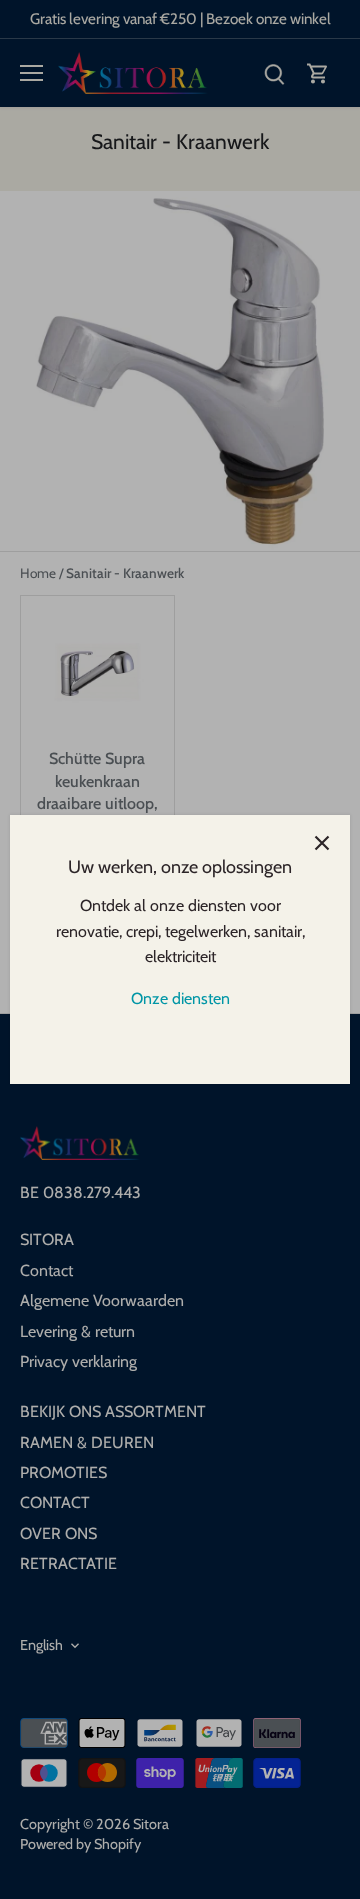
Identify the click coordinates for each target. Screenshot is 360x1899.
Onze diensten (180, 998)
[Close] (322, 843)
